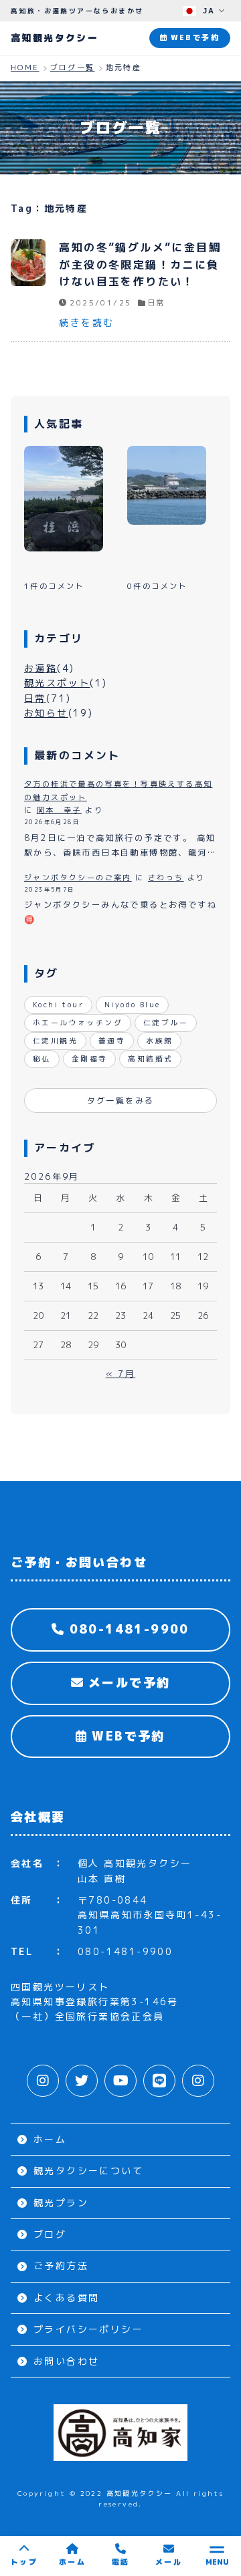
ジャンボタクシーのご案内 (78, 878)
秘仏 (42, 1059)
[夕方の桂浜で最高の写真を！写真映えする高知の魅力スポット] (64, 498)
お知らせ (46, 713)
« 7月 (121, 1374)
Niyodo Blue (132, 1005)
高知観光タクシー (55, 38)
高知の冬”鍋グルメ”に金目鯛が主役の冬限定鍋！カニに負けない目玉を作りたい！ (140, 264)
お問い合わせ (66, 2361)
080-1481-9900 (127, 1629)
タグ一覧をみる (121, 1101)
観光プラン (61, 2203)
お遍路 (41, 668)
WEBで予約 (126, 1736)
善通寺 (112, 1041)
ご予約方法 (61, 2266)
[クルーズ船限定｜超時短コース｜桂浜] (167, 485)
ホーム (50, 2139)
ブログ (50, 2234)
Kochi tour (58, 1005)
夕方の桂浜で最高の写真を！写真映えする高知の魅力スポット (118, 791)
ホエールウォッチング (78, 1023)
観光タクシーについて (88, 2171)
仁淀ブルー (166, 1023)
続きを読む (86, 323)
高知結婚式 (150, 1059)
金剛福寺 (90, 1059)
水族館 (159, 1041)
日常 (156, 303)
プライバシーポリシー (88, 2329)
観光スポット (57, 683)
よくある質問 (66, 2298)
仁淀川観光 (55, 1041)
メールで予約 (127, 1683)
